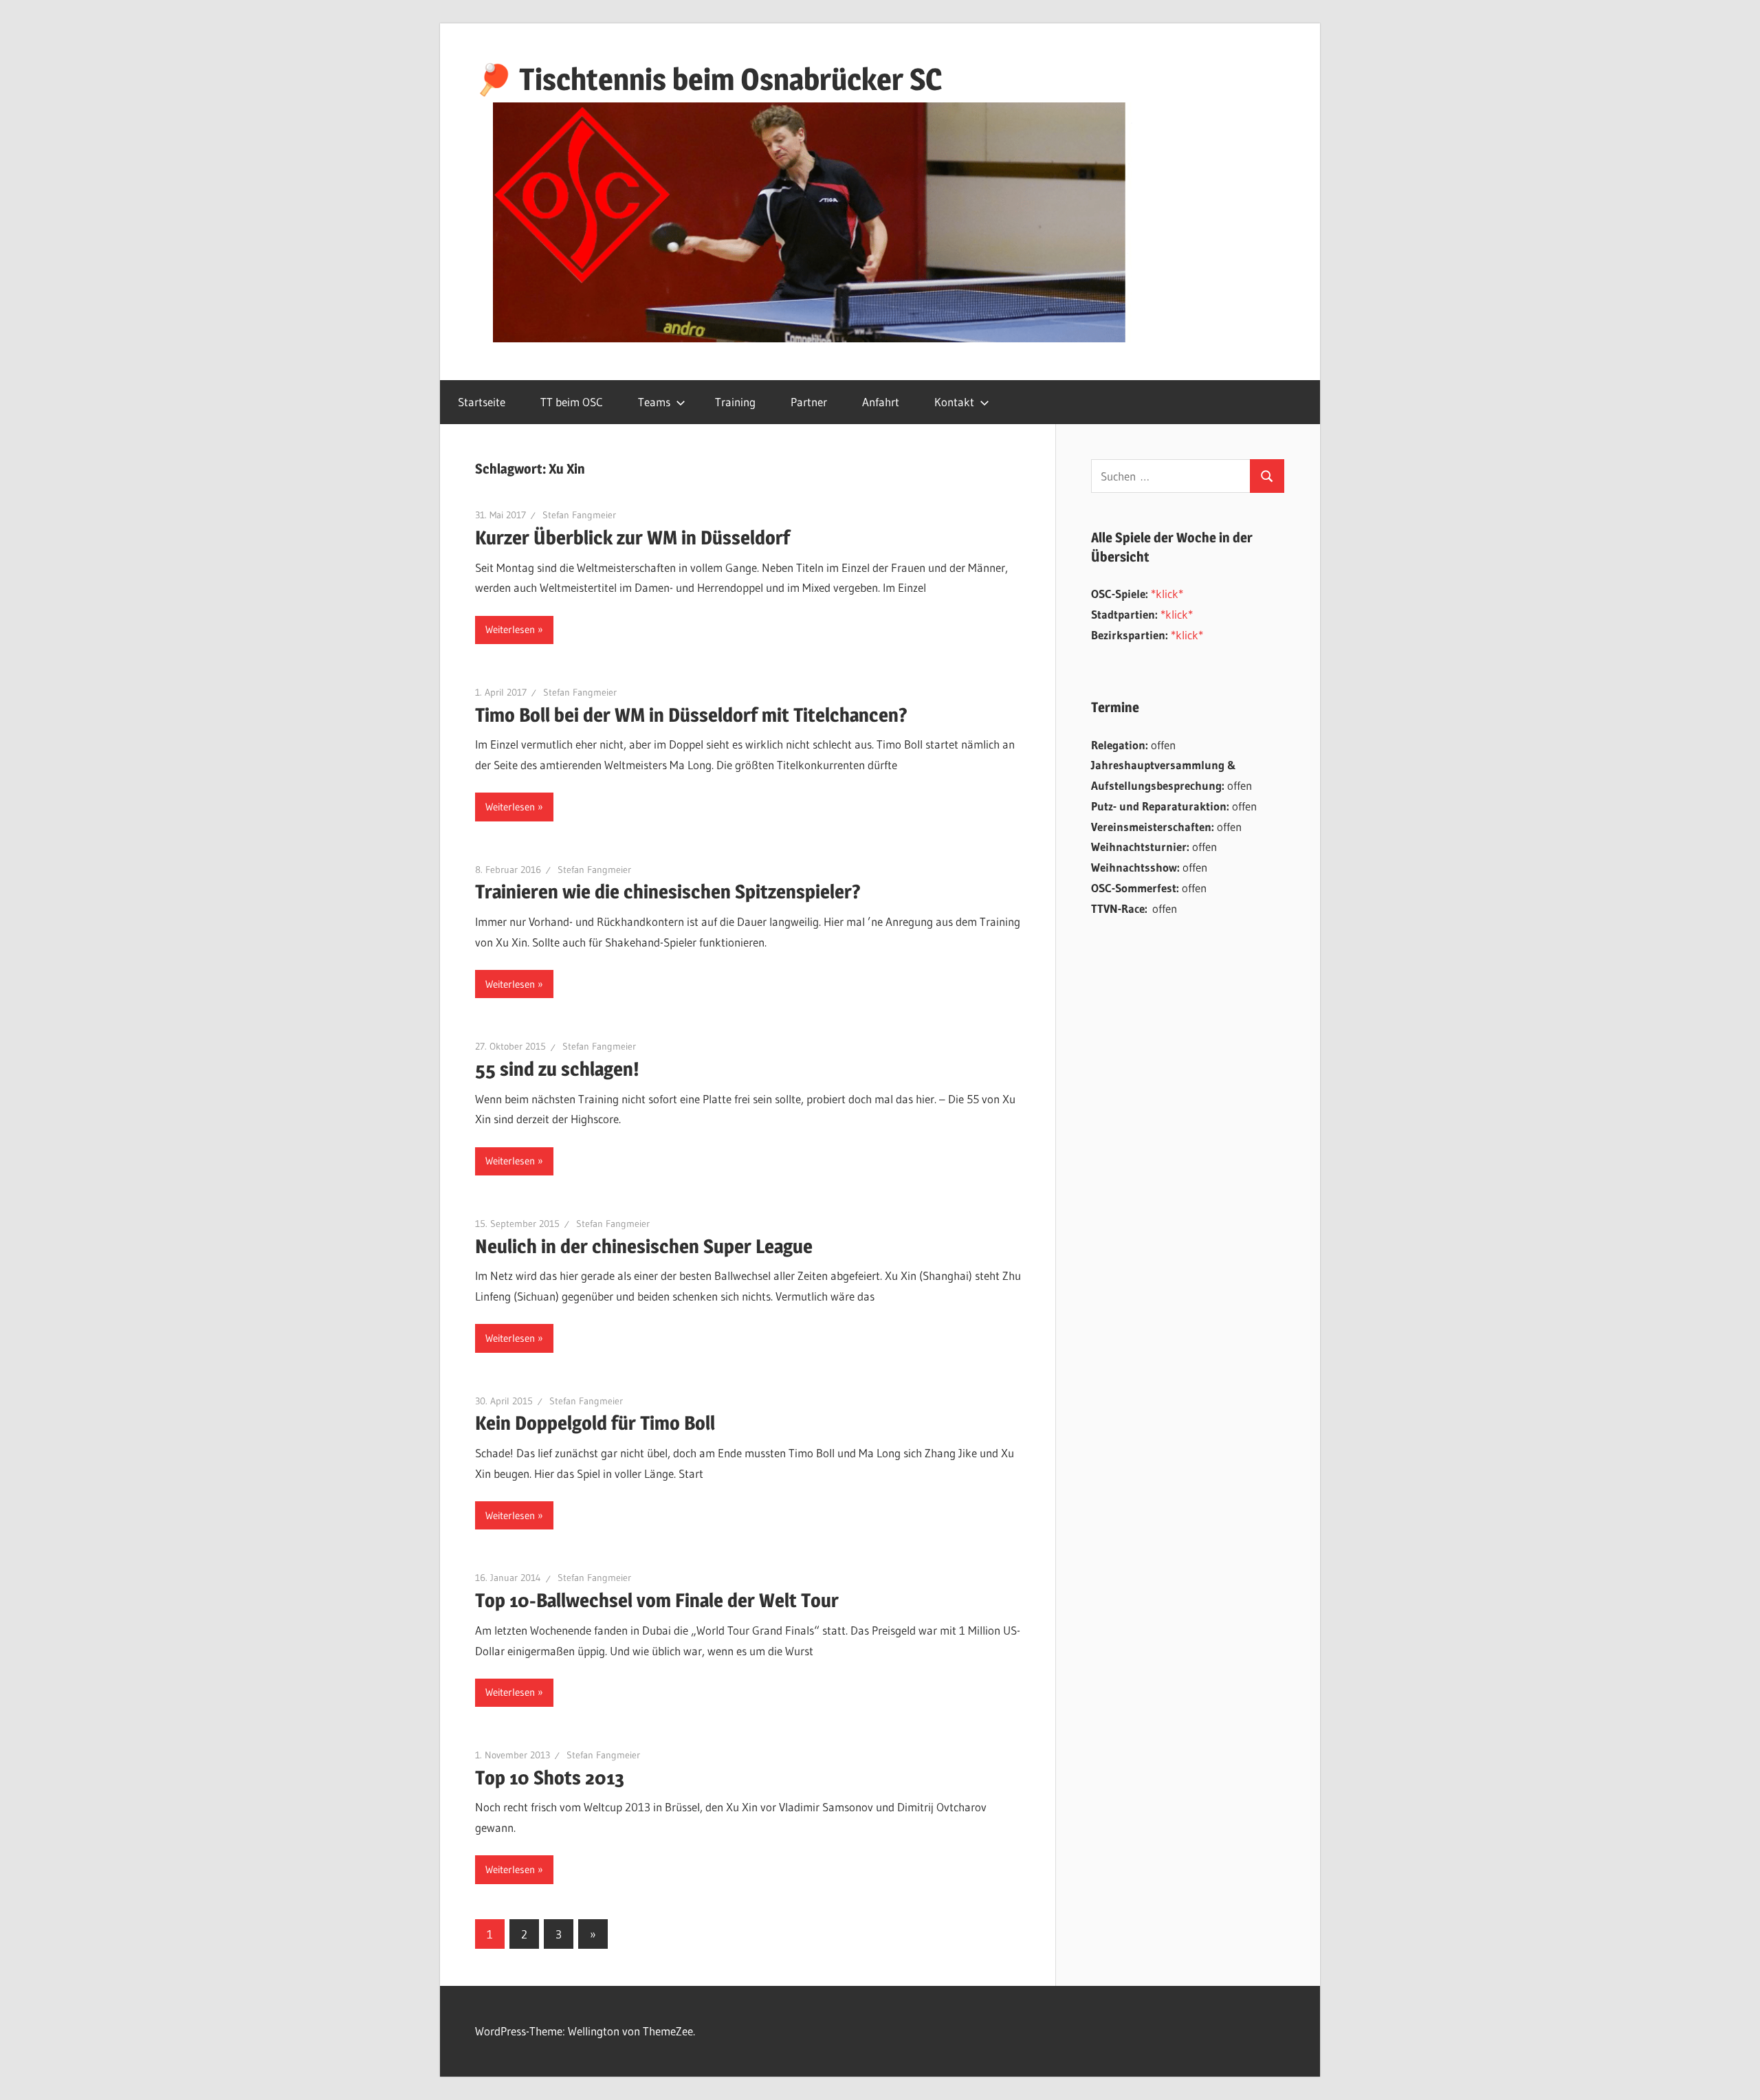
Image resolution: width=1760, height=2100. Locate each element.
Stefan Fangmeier (579, 515)
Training (735, 402)
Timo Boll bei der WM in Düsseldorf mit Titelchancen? (691, 715)
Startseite (482, 402)
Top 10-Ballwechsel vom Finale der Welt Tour (657, 1600)
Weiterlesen (510, 629)
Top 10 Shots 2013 (550, 1778)
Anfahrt (881, 402)
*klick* (1167, 594)
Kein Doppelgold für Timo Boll (595, 1423)
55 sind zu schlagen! (557, 1069)
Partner (809, 402)
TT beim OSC (572, 402)
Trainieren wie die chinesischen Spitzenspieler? (668, 892)
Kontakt (954, 402)
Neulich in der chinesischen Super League (644, 1246)
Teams (654, 402)
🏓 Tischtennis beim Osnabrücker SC (708, 79)
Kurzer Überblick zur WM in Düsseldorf (632, 538)
